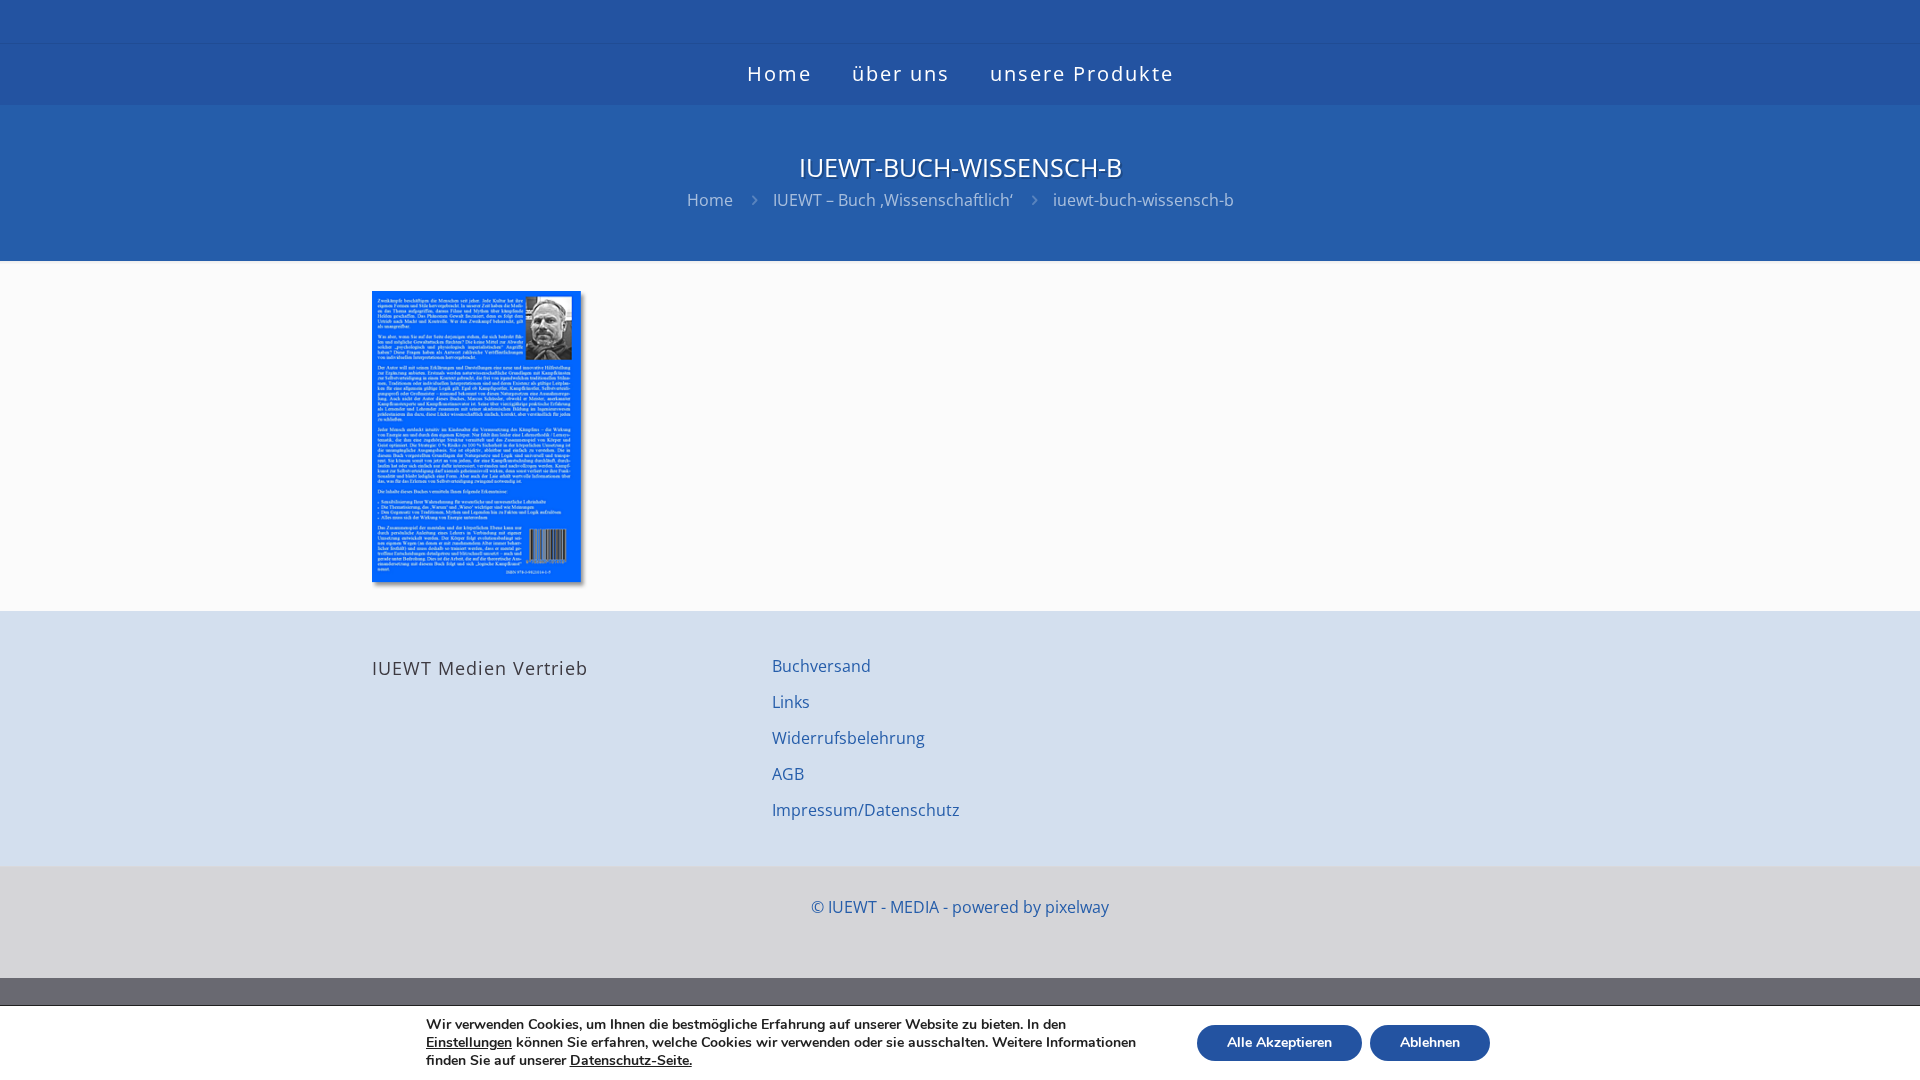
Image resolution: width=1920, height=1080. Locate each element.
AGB (788, 774)
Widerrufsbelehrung (848, 738)
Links (791, 702)
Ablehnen (1430, 1042)
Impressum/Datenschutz (866, 810)
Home (710, 200)
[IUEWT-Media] (960, 21)
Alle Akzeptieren (1279, 1042)
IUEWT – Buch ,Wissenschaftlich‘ (893, 200)
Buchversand (821, 666)
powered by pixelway (1030, 907)
